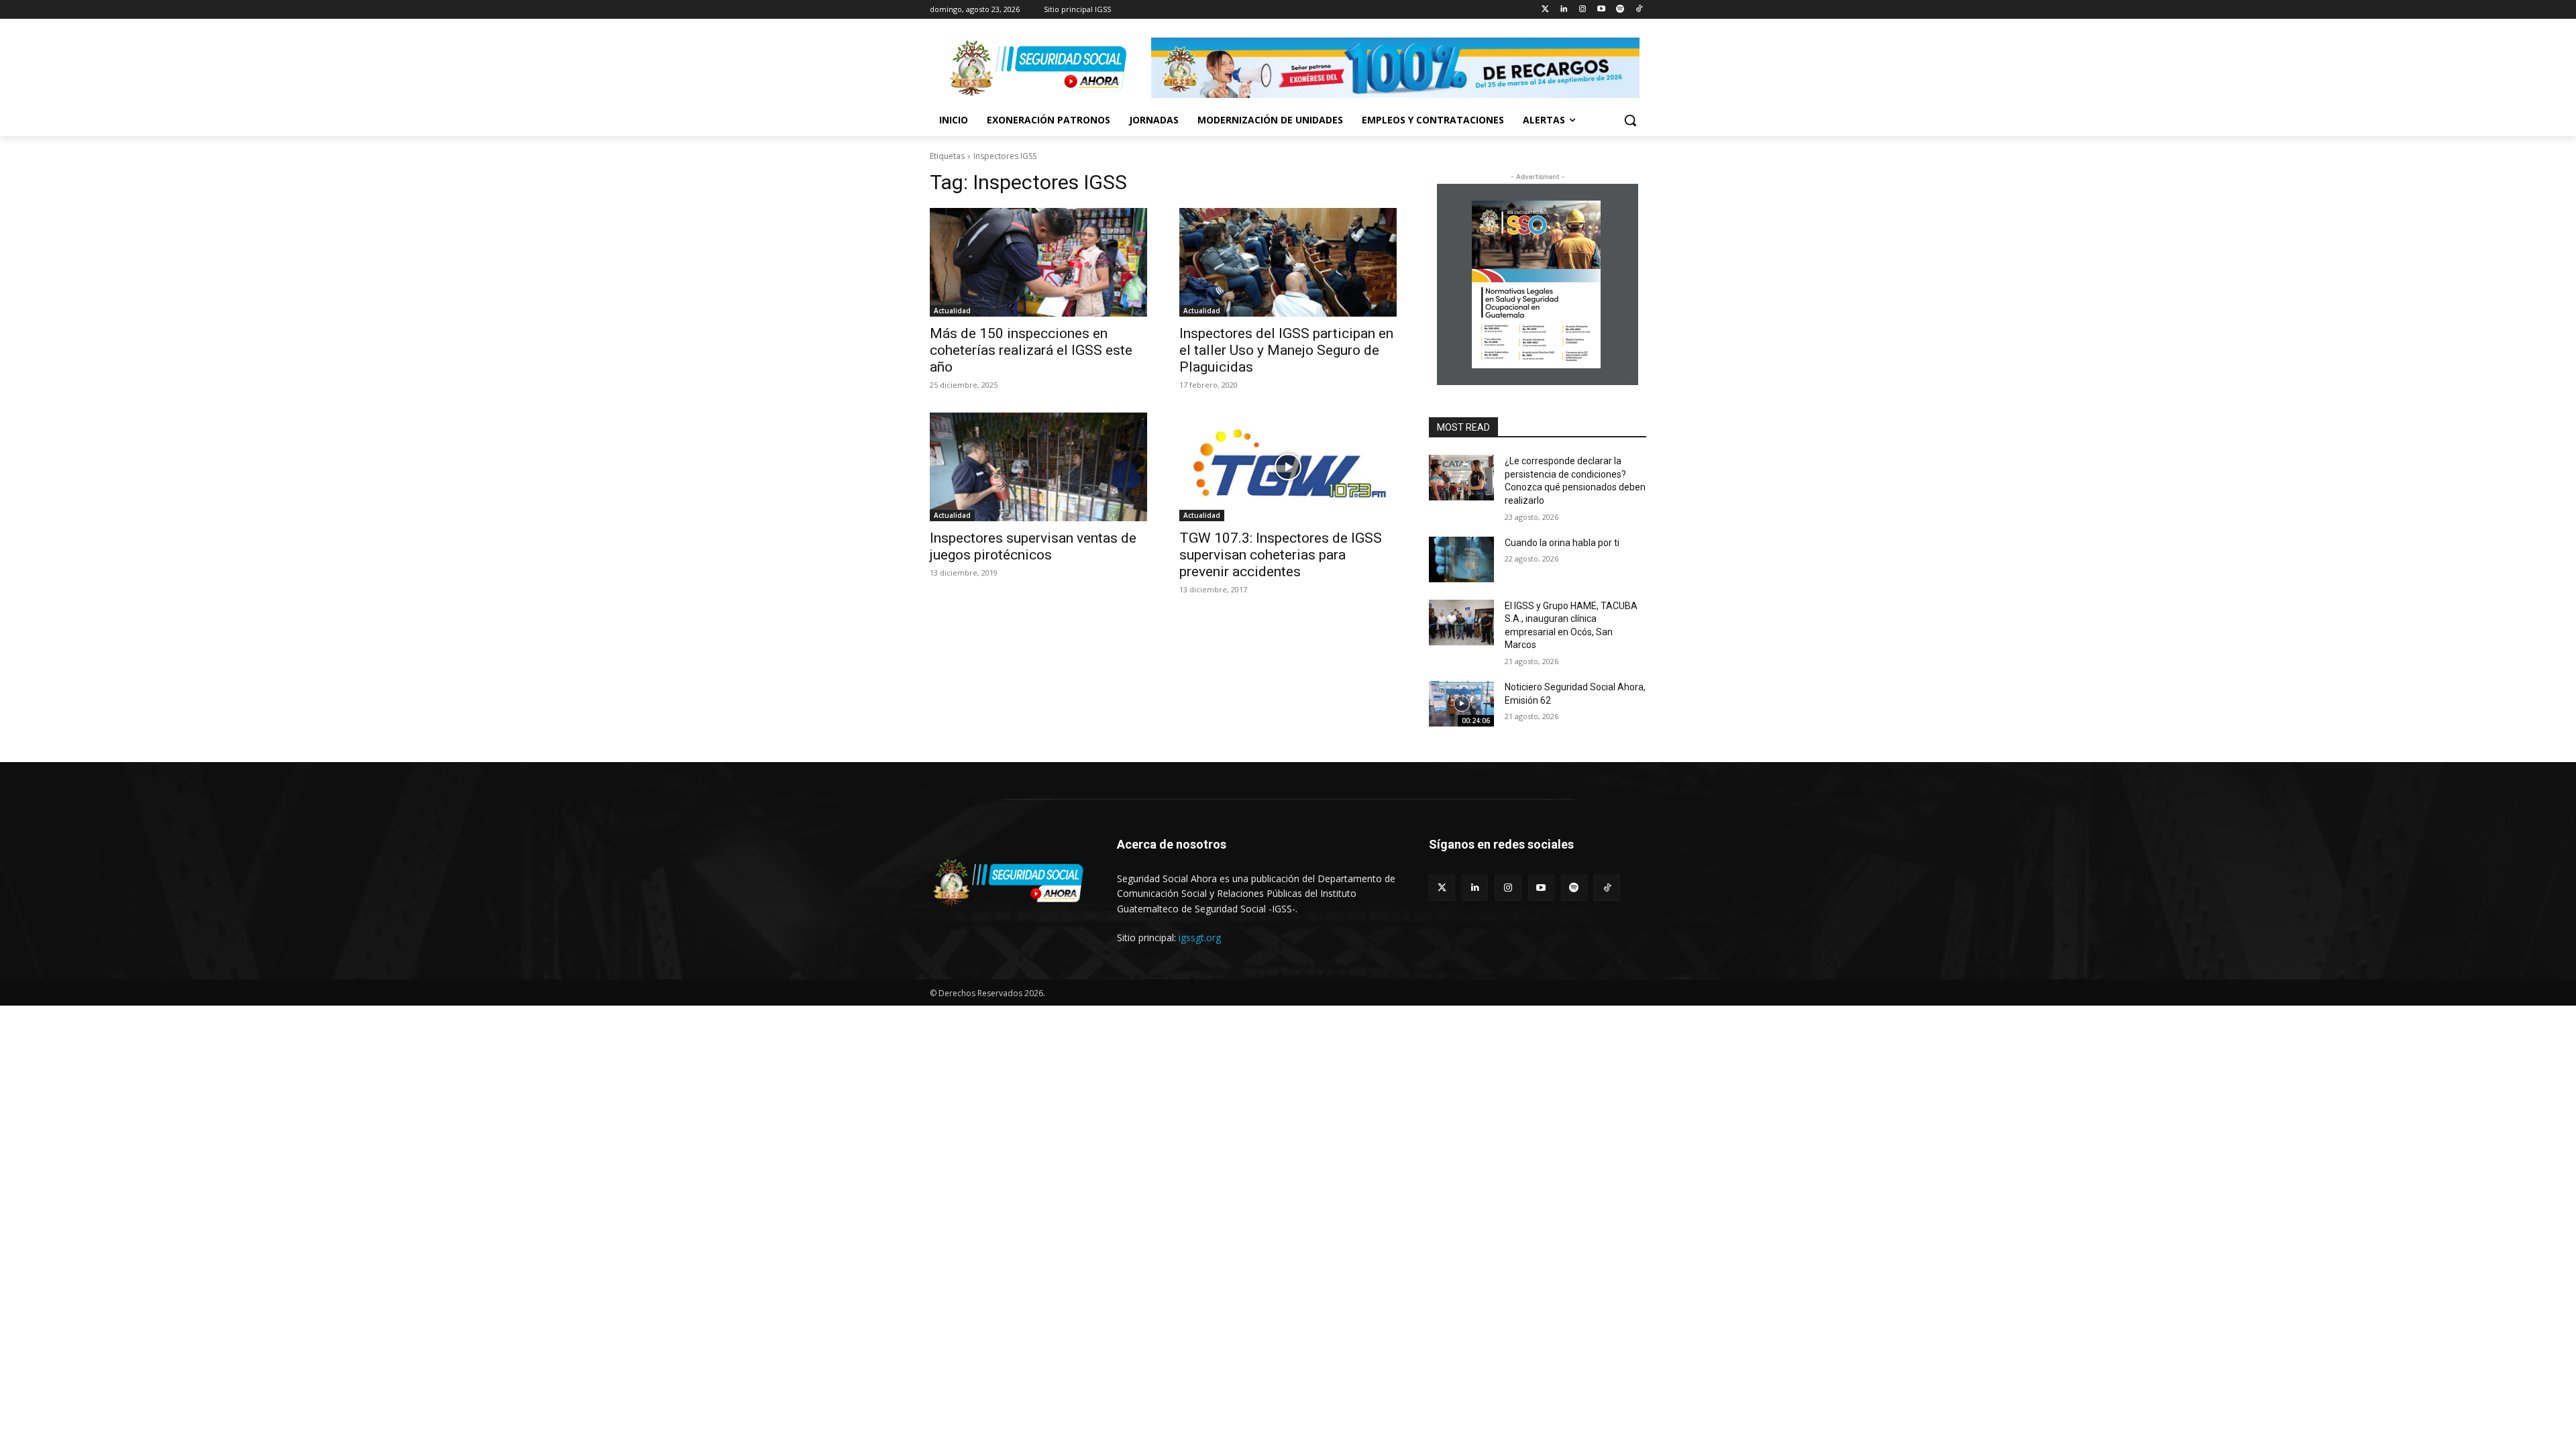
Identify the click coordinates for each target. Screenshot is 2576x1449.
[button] (1630, 120)
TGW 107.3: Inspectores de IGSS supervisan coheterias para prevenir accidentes (1281, 555)
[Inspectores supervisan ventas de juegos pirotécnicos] (1038, 467)
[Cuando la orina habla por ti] (1461, 559)
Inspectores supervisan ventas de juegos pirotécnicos (1033, 546)
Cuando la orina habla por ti (1562, 543)
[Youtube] (1602, 10)
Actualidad (952, 311)
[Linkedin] (1564, 10)
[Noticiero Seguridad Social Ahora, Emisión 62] (1461, 704)
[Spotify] (1620, 10)
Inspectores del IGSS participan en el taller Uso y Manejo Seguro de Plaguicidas (1286, 350)
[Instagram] (1583, 10)
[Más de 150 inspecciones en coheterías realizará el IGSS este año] (1038, 262)
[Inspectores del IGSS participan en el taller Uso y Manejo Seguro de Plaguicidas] (1288, 262)
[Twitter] (1545, 10)
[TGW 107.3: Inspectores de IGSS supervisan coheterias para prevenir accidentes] (1288, 467)
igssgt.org (1200, 937)
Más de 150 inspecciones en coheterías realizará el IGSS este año (1031, 350)
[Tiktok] (1639, 10)
